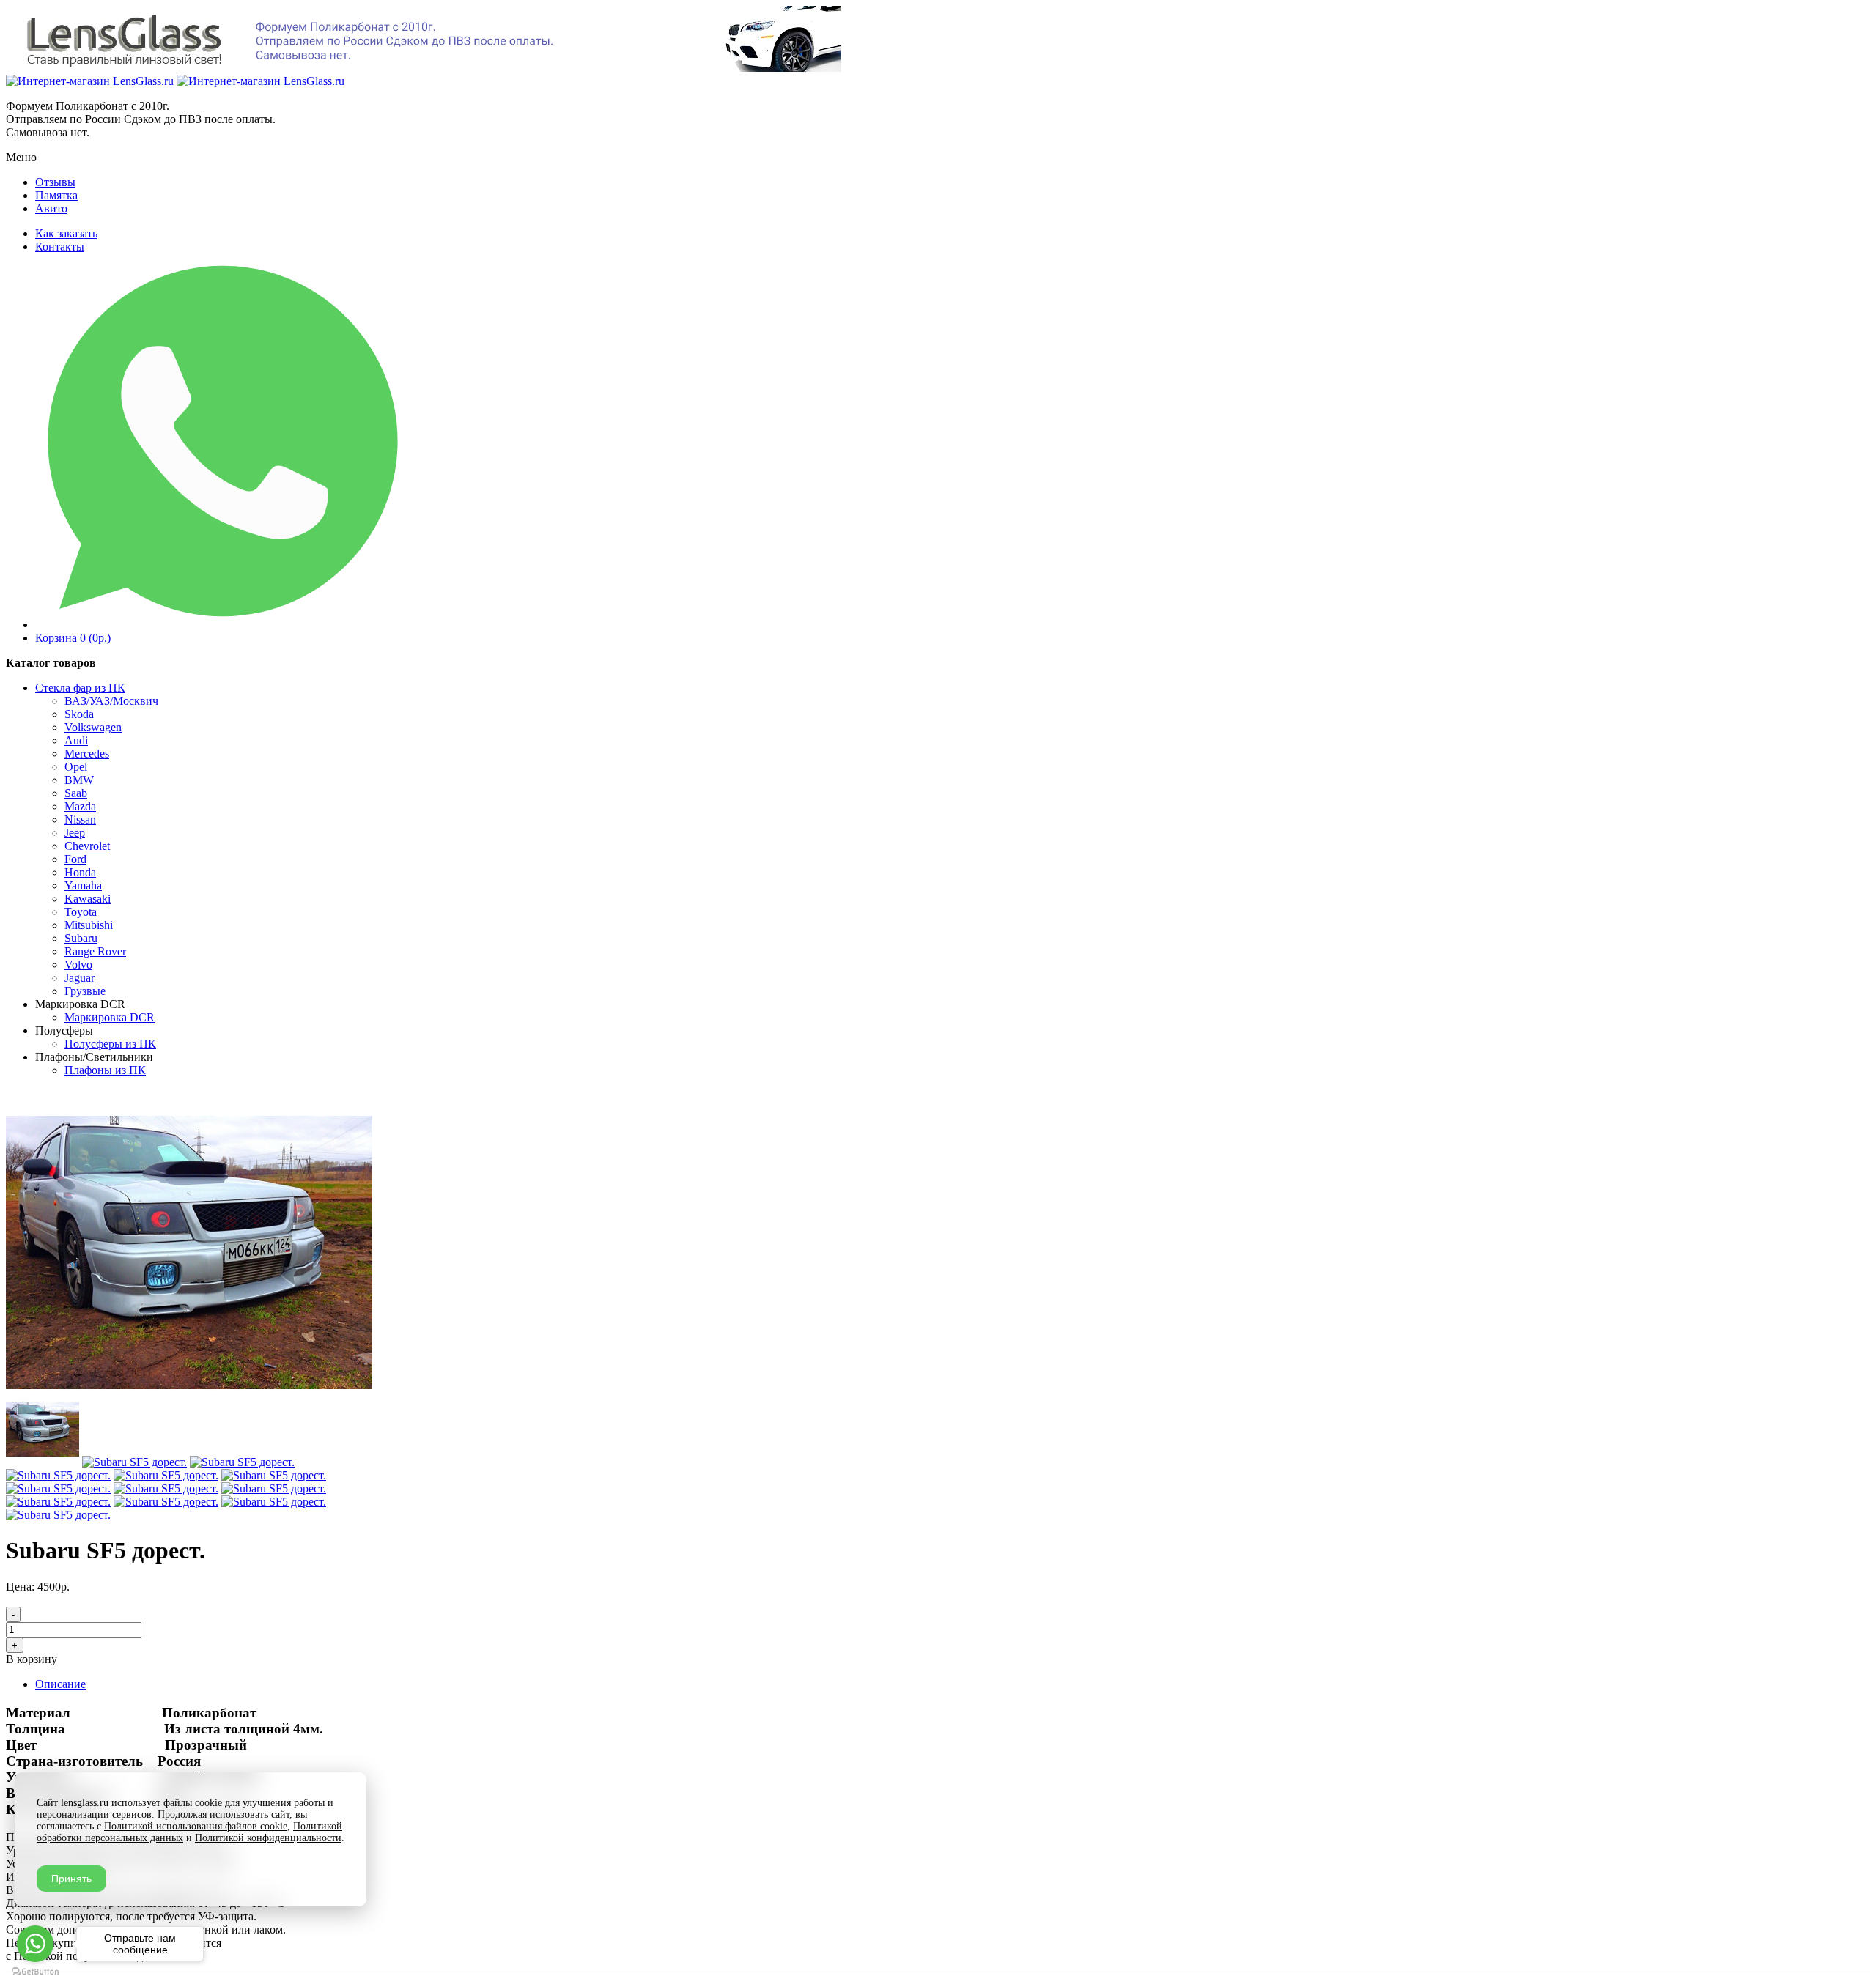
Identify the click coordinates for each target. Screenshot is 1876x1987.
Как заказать (66, 233)
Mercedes (87, 754)
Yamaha (83, 885)
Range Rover (95, 951)
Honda (80, 872)
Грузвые (85, 991)
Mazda (80, 806)
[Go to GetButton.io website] (35, 1972)
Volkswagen (93, 727)
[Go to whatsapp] (35, 1944)
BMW (79, 780)
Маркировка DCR (110, 1017)
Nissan (80, 819)
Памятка (56, 195)
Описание (60, 1684)
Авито (51, 208)
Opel (76, 767)
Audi (76, 740)
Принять (71, 1879)
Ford (75, 859)
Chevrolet (87, 846)
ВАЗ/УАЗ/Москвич (111, 701)
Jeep (75, 833)
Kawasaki (88, 899)
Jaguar (80, 978)
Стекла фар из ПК (80, 688)
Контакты (60, 247)
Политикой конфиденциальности (268, 1838)
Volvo (78, 965)
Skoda (79, 714)
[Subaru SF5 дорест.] (189, 1386)
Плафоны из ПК (105, 1070)
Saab (76, 793)
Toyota (81, 912)
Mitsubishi (89, 925)
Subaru (81, 938)
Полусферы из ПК (110, 1044)
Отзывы (55, 182)
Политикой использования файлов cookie (196, 1826)
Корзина (73, 638)
